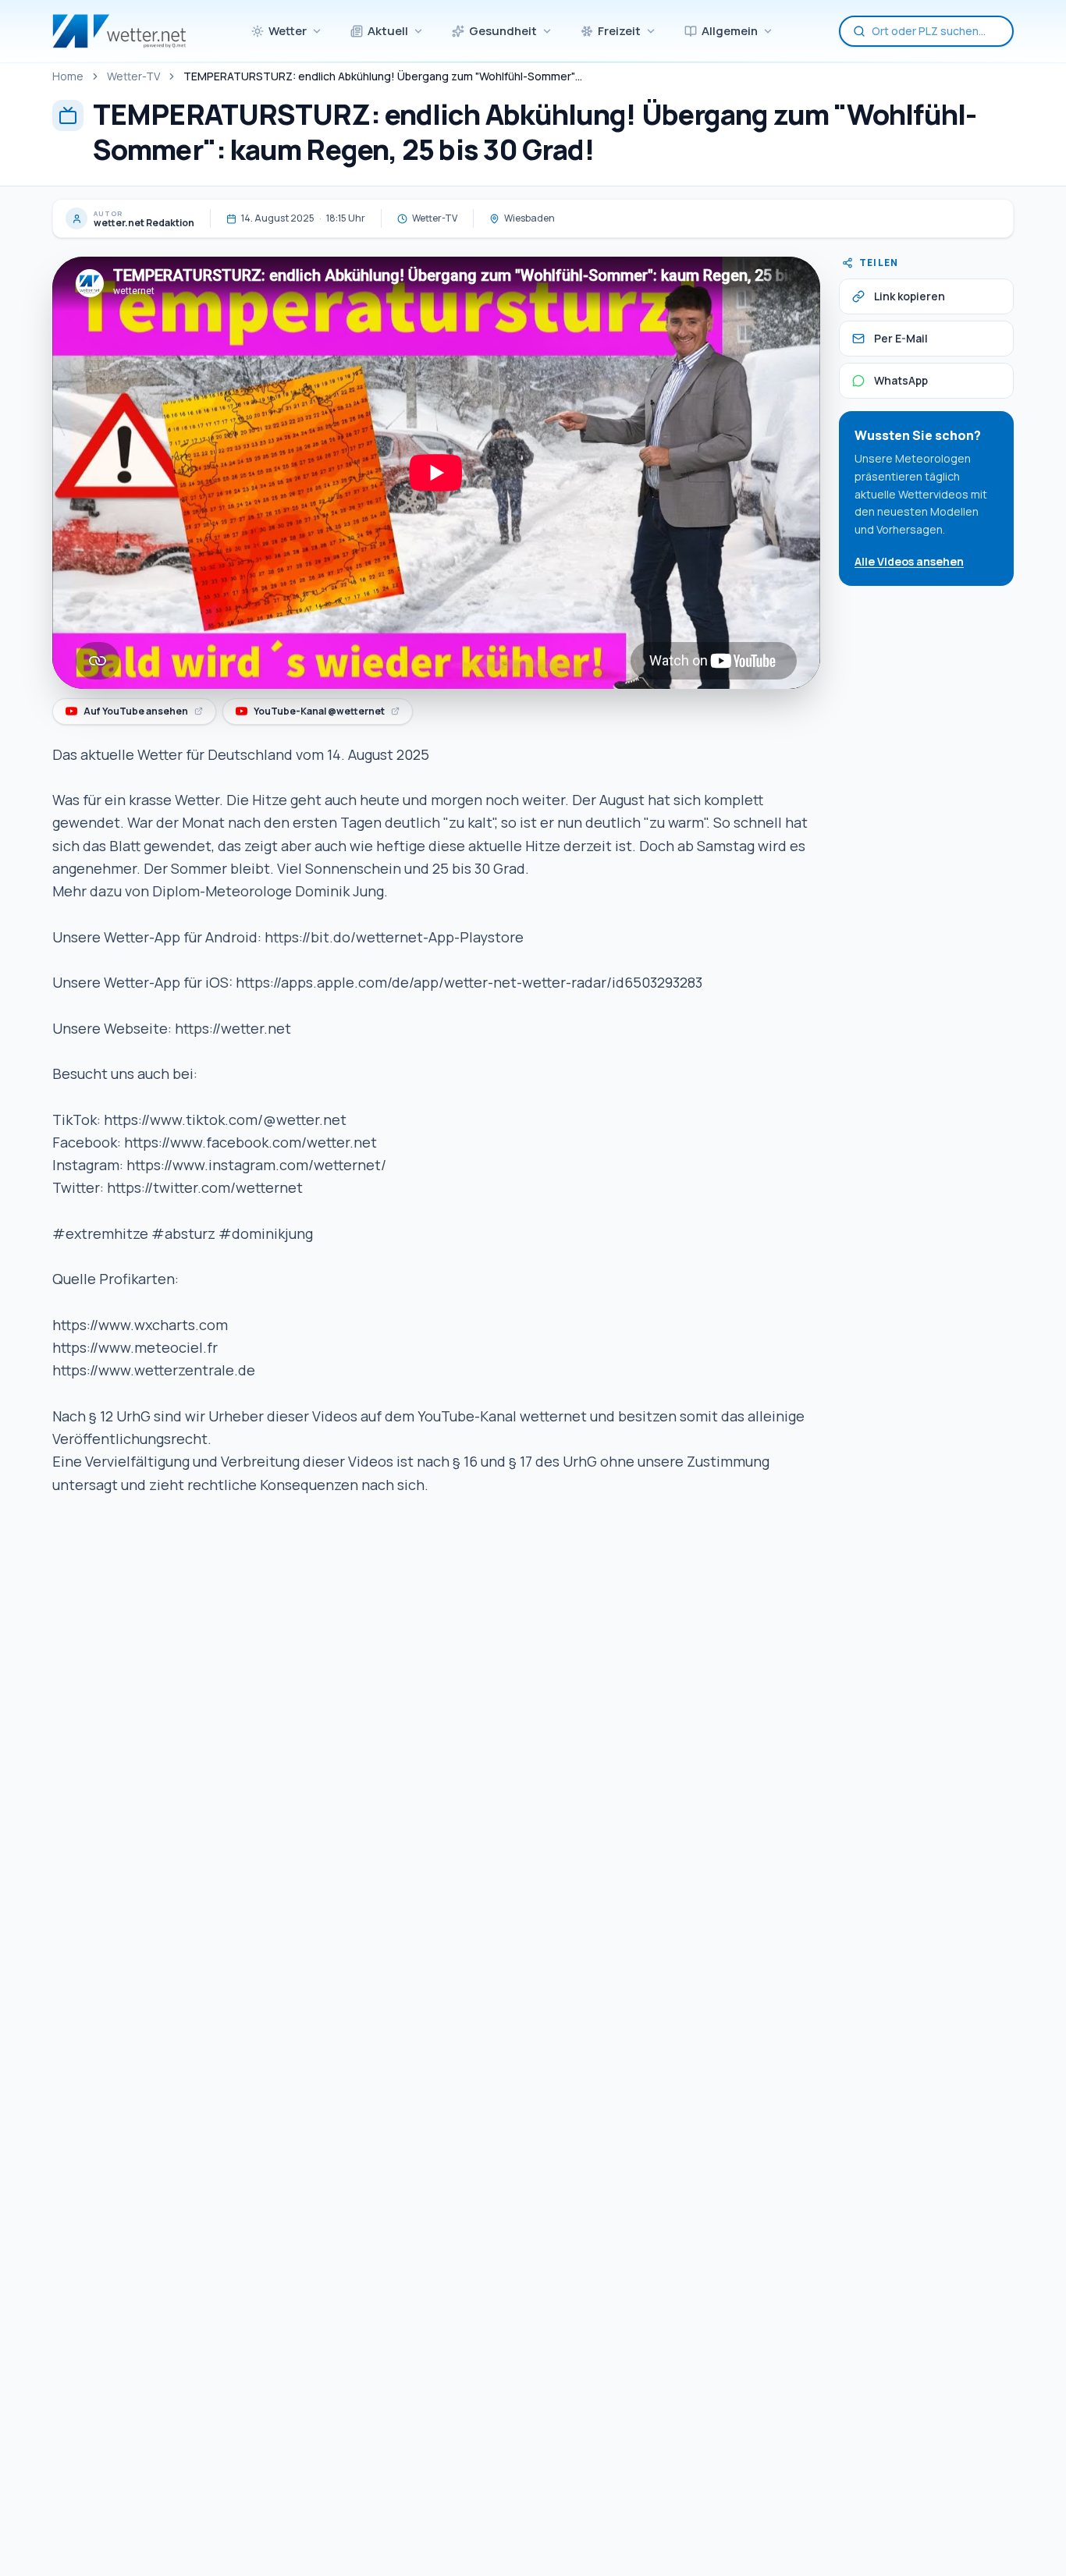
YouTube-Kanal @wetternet (320, 714)
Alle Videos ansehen (909, 561)
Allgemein (730, 31)
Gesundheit (503, 31)
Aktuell (388, 31)
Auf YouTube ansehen (140, 714)
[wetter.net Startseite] (119, 31)
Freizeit (619, 31)
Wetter (288, 31)
